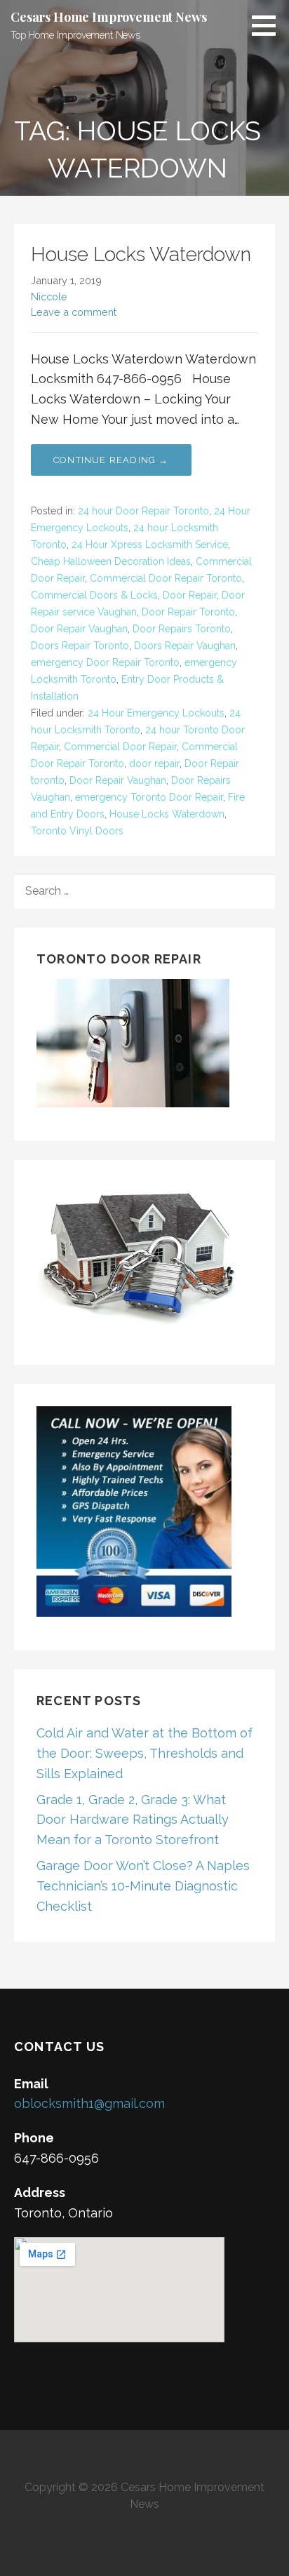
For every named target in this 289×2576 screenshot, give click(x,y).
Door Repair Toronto (188, 612)
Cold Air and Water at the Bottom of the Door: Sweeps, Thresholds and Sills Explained (144, 1753)
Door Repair (190, 595)
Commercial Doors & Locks (94, 595)
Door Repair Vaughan (79, 629)
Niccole (49, 296)
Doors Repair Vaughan (185, 646)
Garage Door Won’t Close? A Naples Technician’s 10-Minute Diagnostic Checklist (143, 1886)
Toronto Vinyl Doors (77, 831)
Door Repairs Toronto (182, 629)
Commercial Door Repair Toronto (166, 578)
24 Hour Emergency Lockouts (156, 713)
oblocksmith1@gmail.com (89, 2103)
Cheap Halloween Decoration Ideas (111, 561)
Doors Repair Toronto (80, 646)
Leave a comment (74, 312)
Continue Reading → (111, 460)
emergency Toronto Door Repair (149, 797)
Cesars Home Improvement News (109, 17)
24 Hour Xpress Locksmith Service (150, 545)
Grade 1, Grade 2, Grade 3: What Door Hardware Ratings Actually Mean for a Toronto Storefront (133, 1820)
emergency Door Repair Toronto (105, 662)
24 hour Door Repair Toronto (143, 511)
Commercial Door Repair (120, 747)
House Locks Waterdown (141, 254)
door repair (154, 763)
